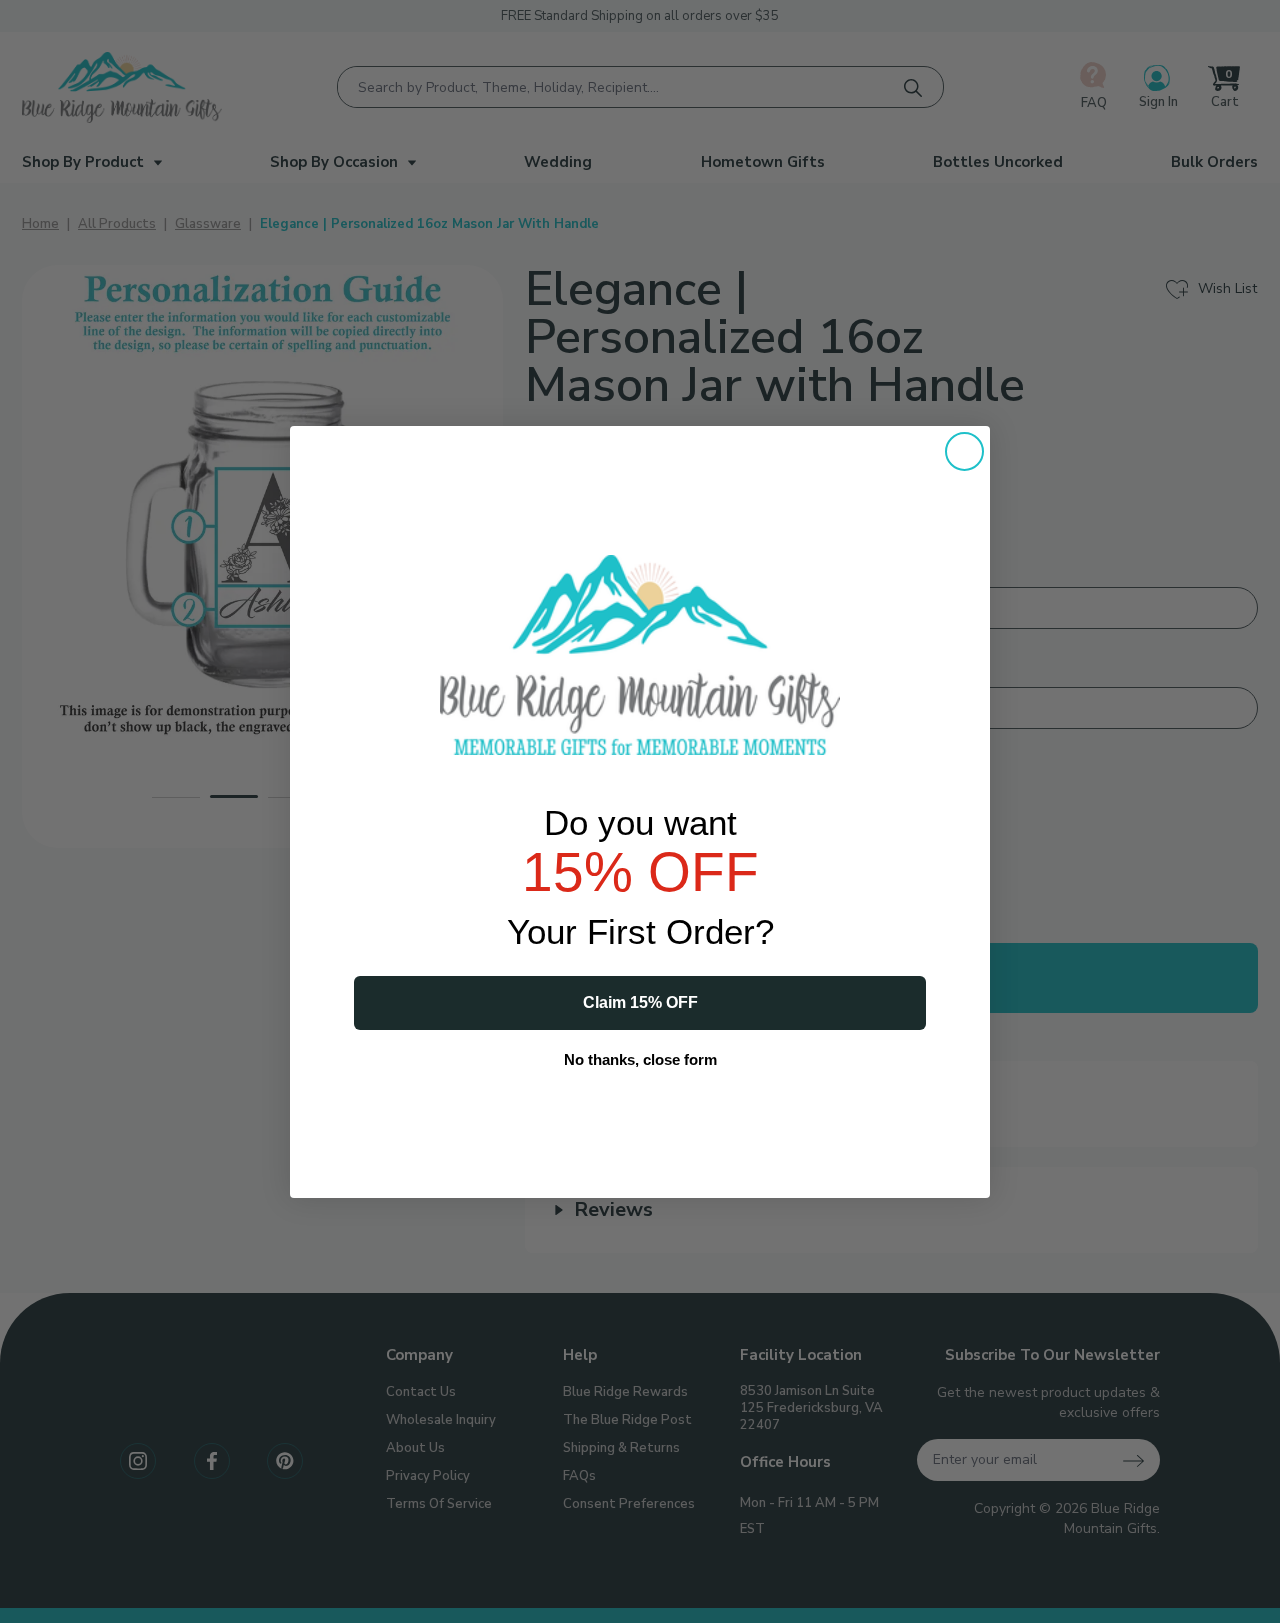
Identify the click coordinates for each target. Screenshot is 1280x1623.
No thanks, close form (640, 1059)
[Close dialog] (964, 451)
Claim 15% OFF (640, 1002)
